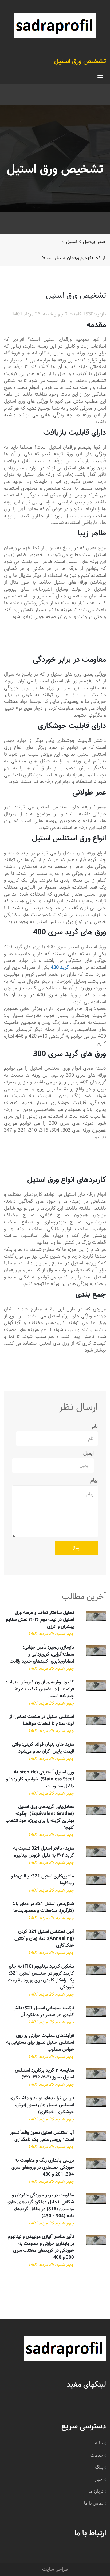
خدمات (97, 2455)
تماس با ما (94, 2503)
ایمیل (89, 1453)
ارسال (76, 1548)
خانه (99, 2443)
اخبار (99, 2479)
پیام (94, 1480)
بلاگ (99, 2467)
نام (95, 1426)
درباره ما (96, 2491)
